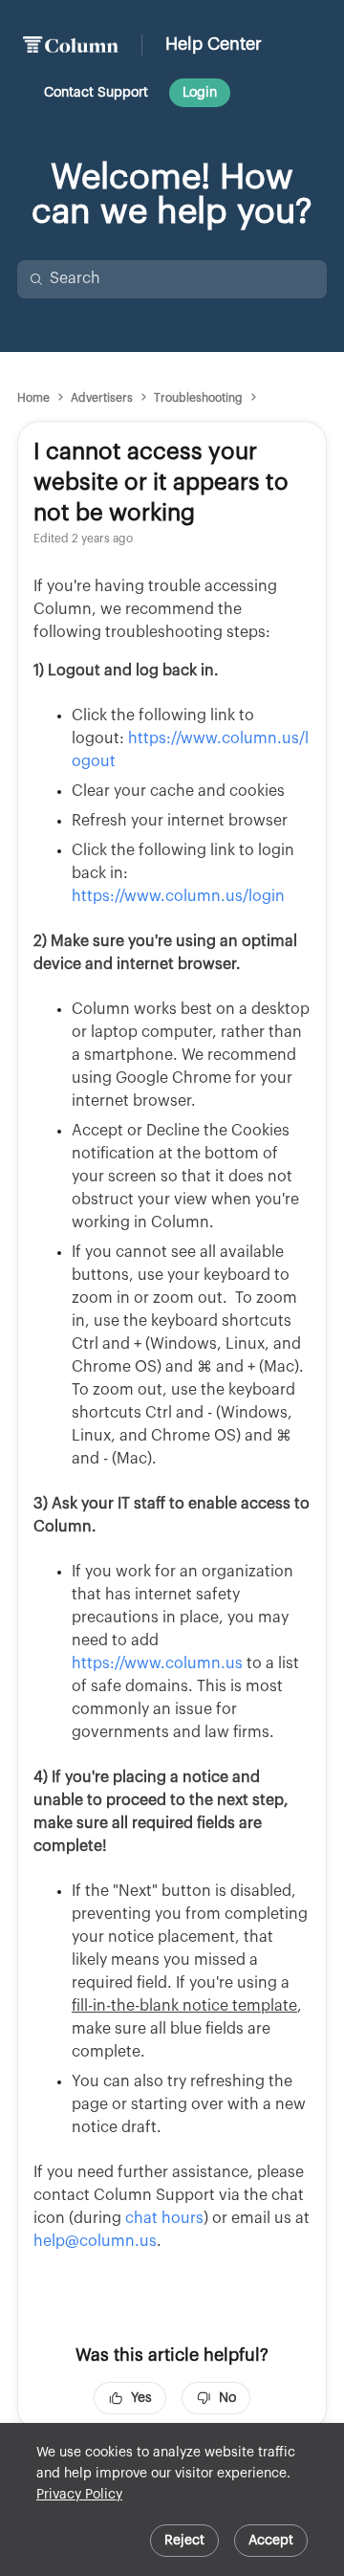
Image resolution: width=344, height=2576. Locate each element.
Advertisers (102, 398)
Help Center (214, 44)
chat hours (164, 2218)
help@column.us (95, 2241)
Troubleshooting (198, 398)
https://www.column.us (157, 1663)
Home (33, 398)
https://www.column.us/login (178, 896)
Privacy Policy (79, 2495)
